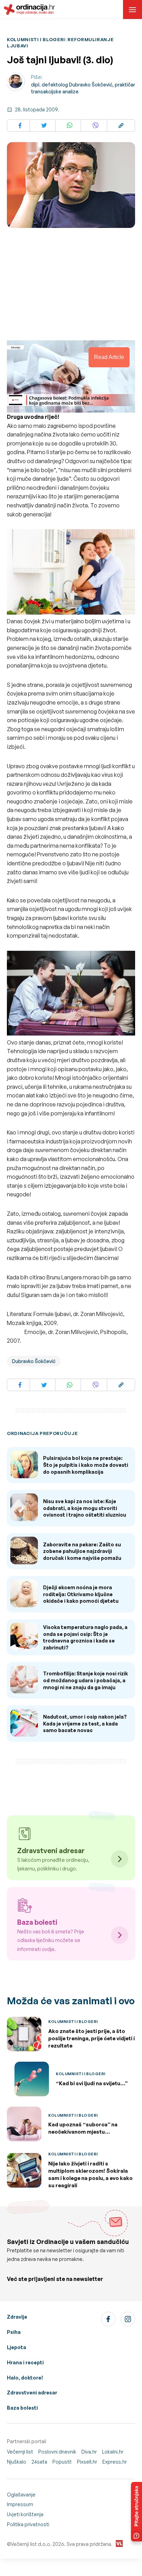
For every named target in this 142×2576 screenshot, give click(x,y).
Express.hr (115, 2462)
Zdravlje (17, 2317)
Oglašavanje (21, 2495)
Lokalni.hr (113, 2452)
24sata (39, 2462)
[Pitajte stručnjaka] (136, 2512)
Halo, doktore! (25, 2378)
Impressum (20, 2504)
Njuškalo (17, 2462)
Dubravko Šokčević (34, 1361)
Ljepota (17, 2347)
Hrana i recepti (25, 2362)
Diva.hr (89, 2452)
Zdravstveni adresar (32, 2393)
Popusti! (62, 2462)
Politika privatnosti (28, 2524)
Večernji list (20, 2452)
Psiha (14, 2332)
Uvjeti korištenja (25, 2514)
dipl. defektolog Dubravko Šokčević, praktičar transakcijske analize (83, 88)
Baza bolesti (22, 2408)
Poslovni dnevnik (57, 2452)
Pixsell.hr (87, 2462)
